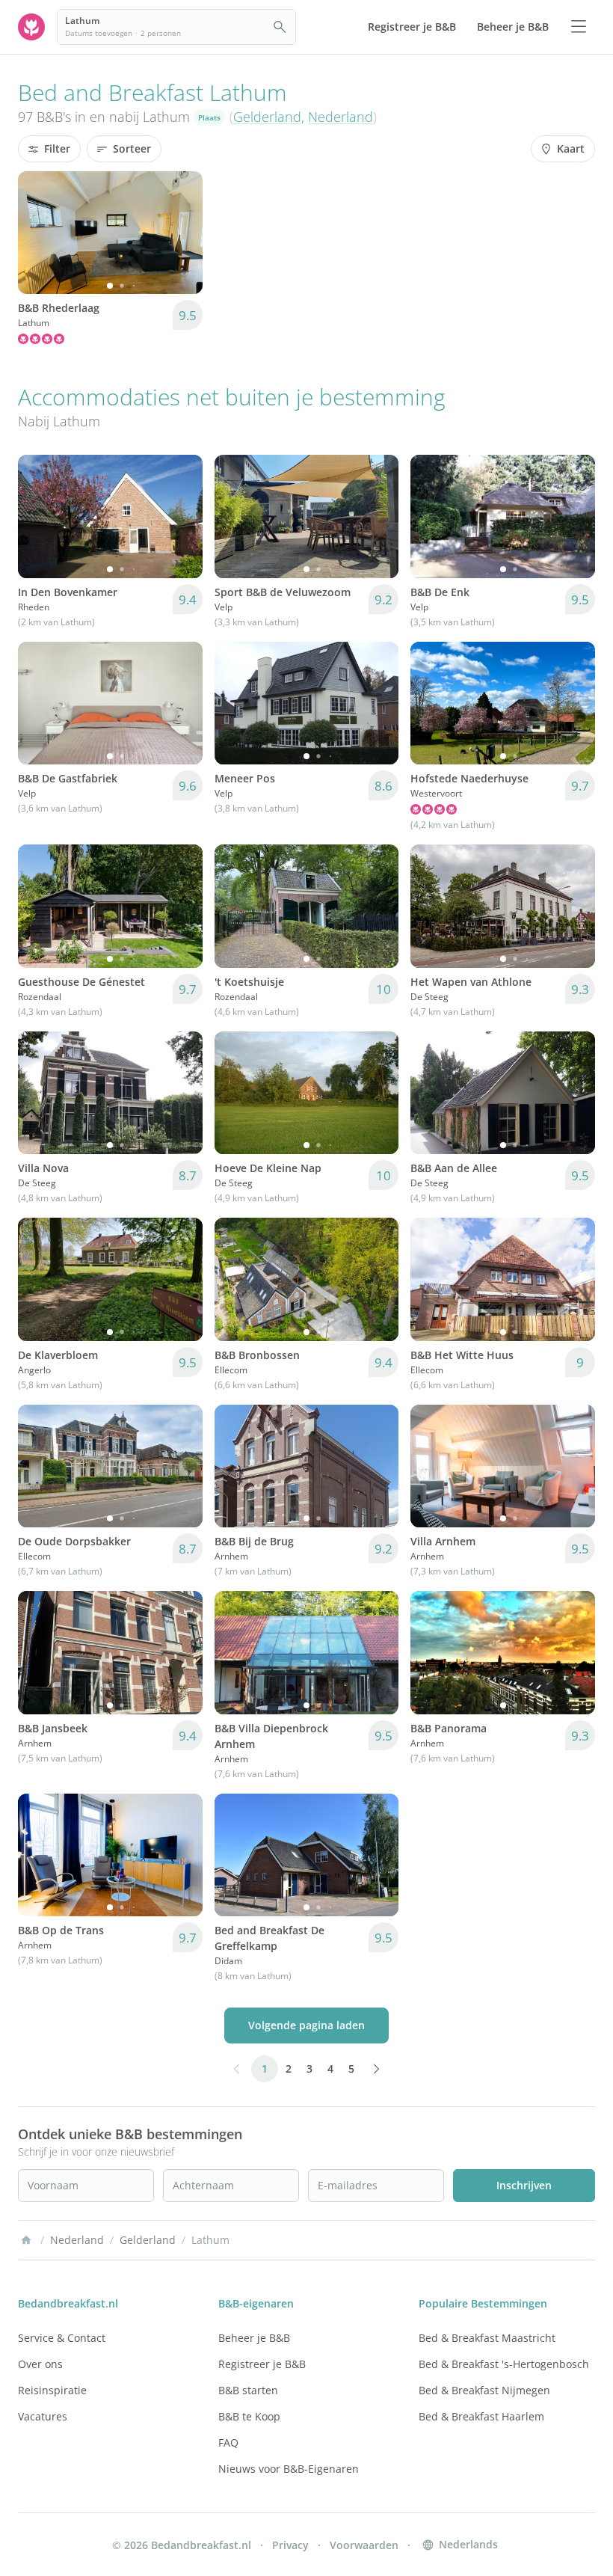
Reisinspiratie (52, 2390)
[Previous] (39, 233)
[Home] (26, 2240)
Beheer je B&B (254, 2338)
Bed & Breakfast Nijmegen (484, 2390)
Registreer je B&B (262, 2364)
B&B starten (248, 2390)
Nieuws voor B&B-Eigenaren (289, 2469)
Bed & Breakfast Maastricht (487, 2338)
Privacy (290, 2545)
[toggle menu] (579, 27)
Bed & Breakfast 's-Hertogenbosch (504, 2364)
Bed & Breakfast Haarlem (481, 2416)
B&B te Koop (249, 2416)
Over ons (40, 2364)
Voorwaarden (364, 2545)
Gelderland (267, 117)
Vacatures (43, 2416)
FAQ (228, 2442)
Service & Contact (62, 2338)
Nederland (341, 117)
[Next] (182, 233)
